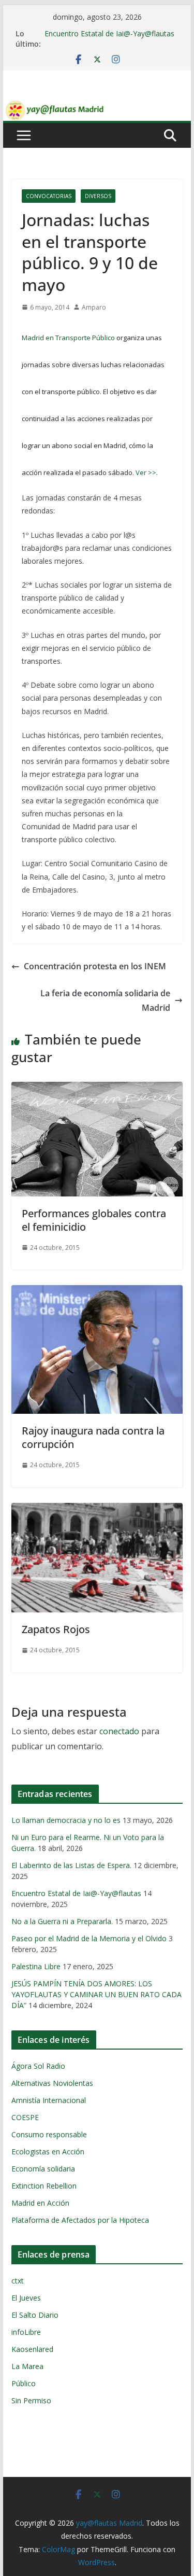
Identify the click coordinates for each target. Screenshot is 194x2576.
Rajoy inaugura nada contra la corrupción (93, 1437)
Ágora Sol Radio (38, 2066)
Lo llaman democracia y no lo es (66, 1820)
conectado (119, 1731)
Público (24, 2383)
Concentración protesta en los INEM (95, 966)
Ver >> (146, 472)
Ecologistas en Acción (48, 2152)
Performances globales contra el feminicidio (94, 1220)
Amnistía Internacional (49, 2100)
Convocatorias (49, 196)
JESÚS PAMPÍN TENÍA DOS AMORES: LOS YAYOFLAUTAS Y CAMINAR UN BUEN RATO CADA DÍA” (96, 1994)
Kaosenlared (32, 2349)
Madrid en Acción (40, 2203)
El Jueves (26, 2298)
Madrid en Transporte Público (68, 338)
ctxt (18, 2281)
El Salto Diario (35, 2315)
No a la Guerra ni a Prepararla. (62, 1921)
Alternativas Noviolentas (52, 2083)
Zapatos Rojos (56, 1629)
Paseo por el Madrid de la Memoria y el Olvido (89, 1938)
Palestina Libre (36, 1966)
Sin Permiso (31, 2400)
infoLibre (26, 2332)
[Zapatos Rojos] (97, 1510)
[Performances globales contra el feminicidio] (97, 1089)
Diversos (98, 196)
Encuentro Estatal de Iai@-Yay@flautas (109, 33)
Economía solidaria (43, 2169)
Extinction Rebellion (44, 2186)
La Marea (27, 2366)
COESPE (25, 2117)
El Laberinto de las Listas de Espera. (71, 1865)
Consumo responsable (49, 2134)
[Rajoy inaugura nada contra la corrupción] (97, 1292)
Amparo (94, 307)
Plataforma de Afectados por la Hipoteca (80, 2220)
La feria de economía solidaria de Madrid (105, 1001)
